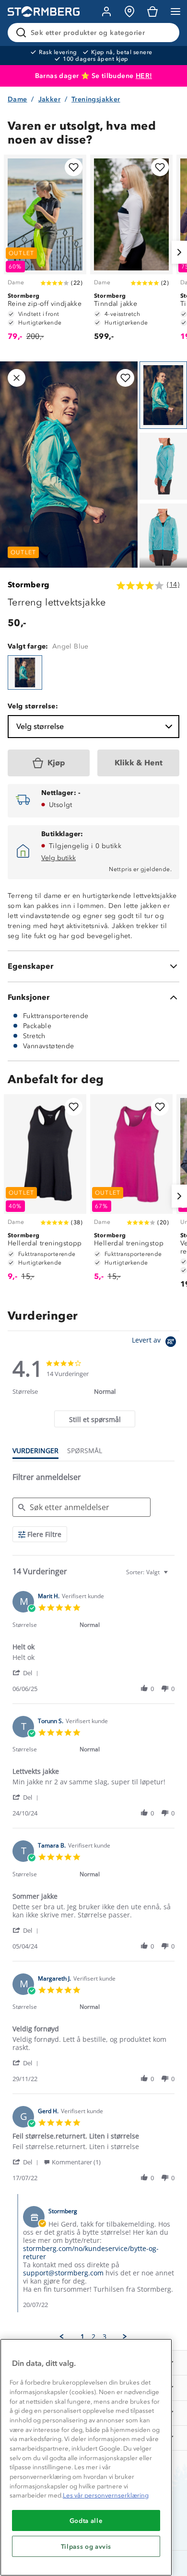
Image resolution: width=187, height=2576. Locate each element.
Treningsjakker (96, 99)
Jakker (49, 99)
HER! (144, 76)
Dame (18, 99)
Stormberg (29, 585)
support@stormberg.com (63, 2273)
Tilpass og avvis (86, 2546)
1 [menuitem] (82, 2337)
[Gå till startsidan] (44, 12)
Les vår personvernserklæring (106, 2495)
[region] (86, 2457)
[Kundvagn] (152, 11)
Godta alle (86, 2520)
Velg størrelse (40, 726)
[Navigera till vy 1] (163, 395)
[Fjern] (166, 33)
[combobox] (148, 1572)
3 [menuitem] (105, 2337)
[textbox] (172, 1576)
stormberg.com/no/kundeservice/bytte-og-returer (91, 2252)
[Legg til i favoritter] (74, 167)
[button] (27, 1673)
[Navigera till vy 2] (163, 466)
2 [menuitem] (93, 2337)
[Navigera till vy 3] (163, 537)
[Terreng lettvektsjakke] (25, 672)
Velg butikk (58, 858)
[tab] (94, 1419)
